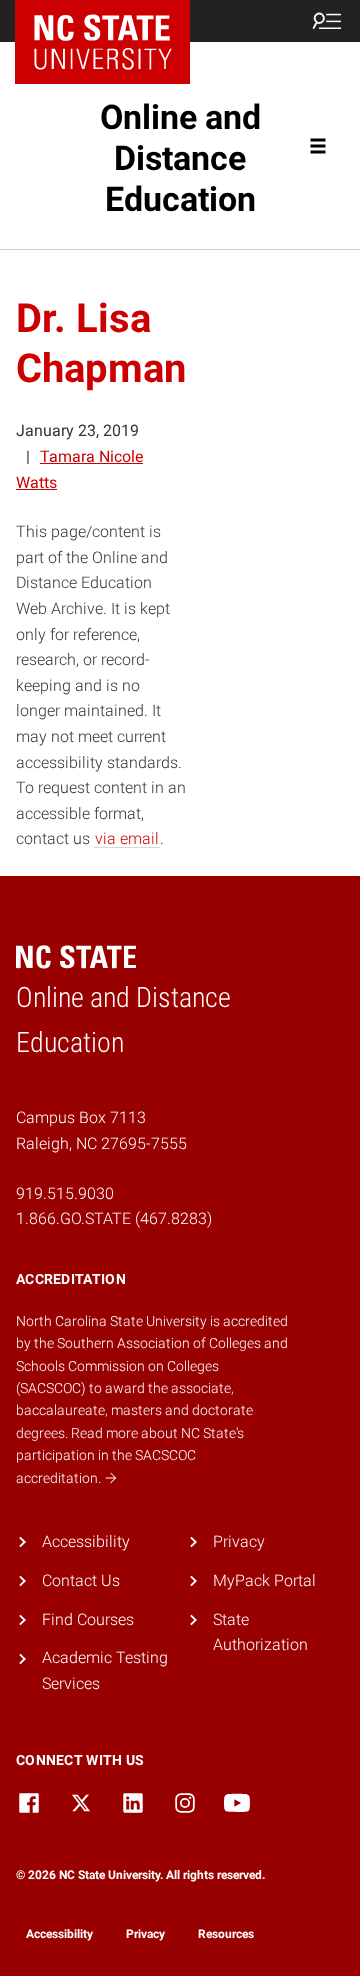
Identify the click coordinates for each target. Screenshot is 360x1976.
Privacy (239, 1541)
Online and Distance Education (180, 158)
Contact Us (81, 1580)
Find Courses (88, 1619)
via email (127, 838)
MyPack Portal (264, 1580)
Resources (226, 1934)
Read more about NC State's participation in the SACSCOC (130, 1455)
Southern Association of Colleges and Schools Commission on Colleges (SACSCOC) (152, 1365)
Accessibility (86, 1541)
